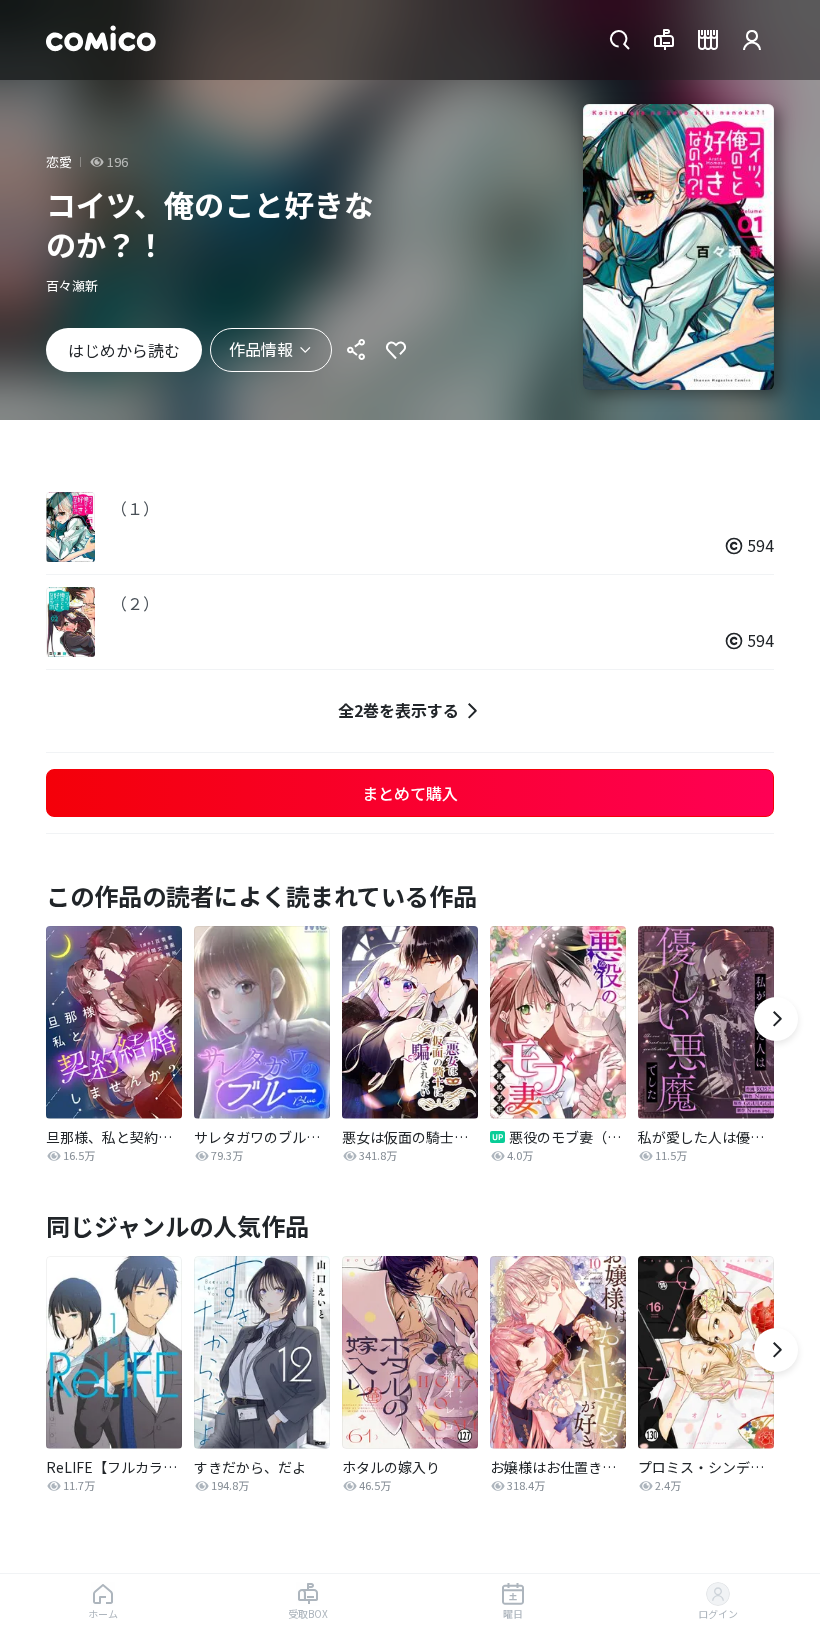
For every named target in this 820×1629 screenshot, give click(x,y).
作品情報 (261, 349)
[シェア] (356, 350)
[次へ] (776, 1019)
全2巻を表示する (398, 710)
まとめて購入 (410, 793)
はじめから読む (124, 350)
